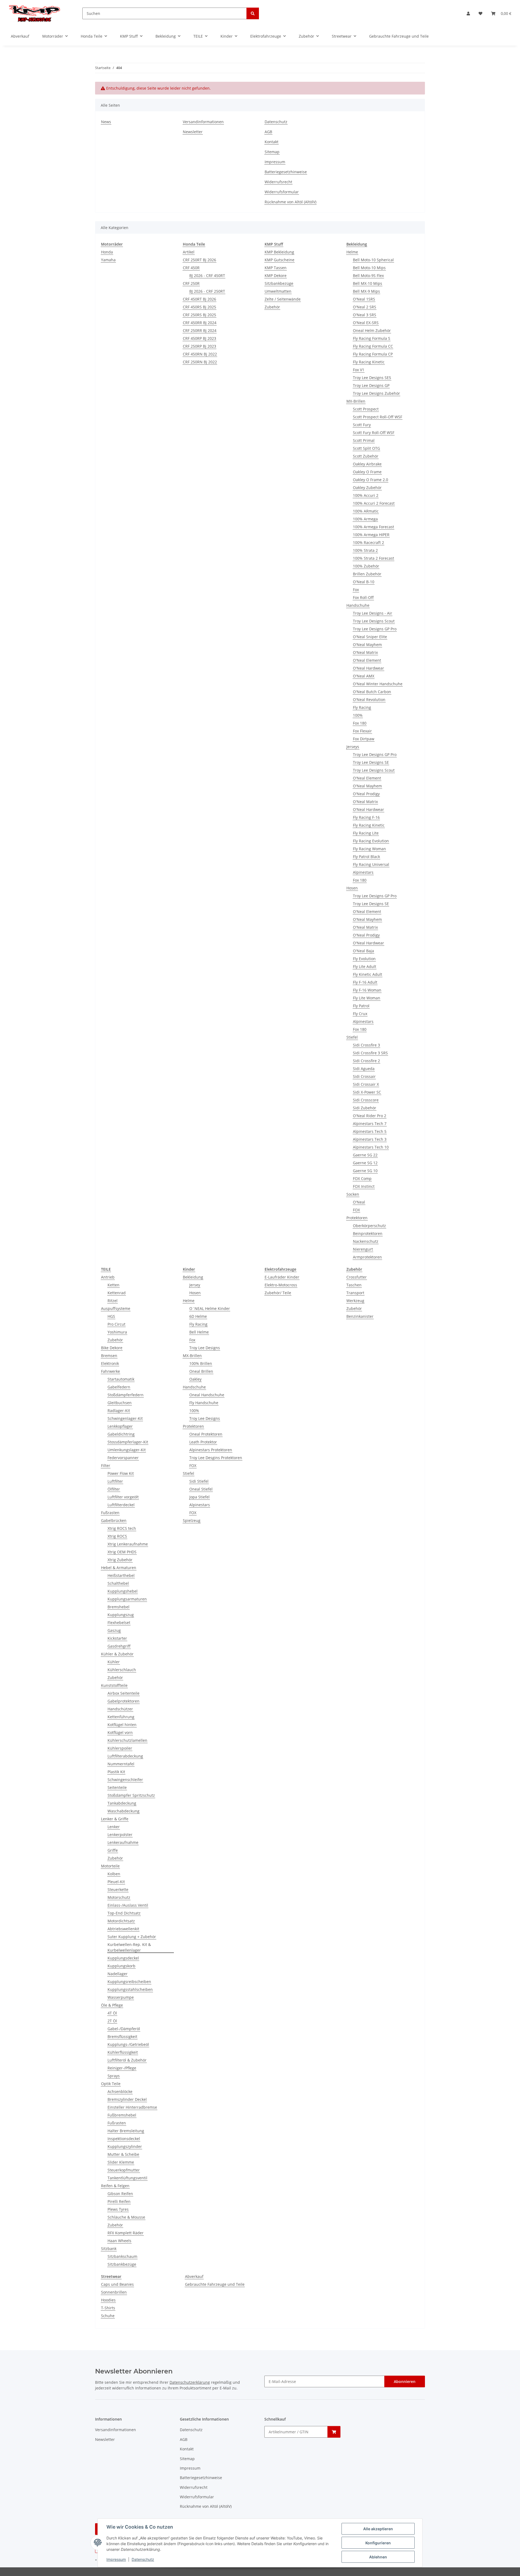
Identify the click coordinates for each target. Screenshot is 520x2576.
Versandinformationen (203, 122)
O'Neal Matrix (365, 652)
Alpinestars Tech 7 (370, 1124)
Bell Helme (199, 1332)
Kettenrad (117, 1293)
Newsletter (193, 132)
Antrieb (108, 1277)
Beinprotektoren (368, 1233)
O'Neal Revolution (369, 700)
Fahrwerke (110, 1371)
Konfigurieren (378, 2543)
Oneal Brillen (201, 1371)
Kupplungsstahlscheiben (130, 1989)
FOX (356, 1210)
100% (358, 715)
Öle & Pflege (112, 2005)
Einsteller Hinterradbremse (132, 2107)
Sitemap (272, 152)
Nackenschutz (366, 1241)
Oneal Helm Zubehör (372, 330)
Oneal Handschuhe (207, 1395)
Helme (352, 252)
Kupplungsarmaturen (127, 1599)
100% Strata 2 (365, 550)
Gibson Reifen (120, 2194)
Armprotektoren (367, 1257)
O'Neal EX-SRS (366, 323)
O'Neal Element (367, 660)
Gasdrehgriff (119, 1646)
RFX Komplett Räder (126, 2233)
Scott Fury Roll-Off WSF (374, 433)
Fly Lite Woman (367, 998)
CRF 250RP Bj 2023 (199, 346)
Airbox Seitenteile (123, 1693)
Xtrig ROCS (117, 1536)
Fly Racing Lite (366, 833)
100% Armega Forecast (373, 527)
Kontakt (272, 142)
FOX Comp (362, 1178)
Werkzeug (355, 1301)
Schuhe (108, 2316)
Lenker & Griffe (115, 1819)
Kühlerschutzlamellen (127, 1740)
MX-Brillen (356, 401)
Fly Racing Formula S (372, 338)
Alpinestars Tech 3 (370, 1139)
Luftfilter (115, 1481)
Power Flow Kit (121, 1473)
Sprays (114, 2076)
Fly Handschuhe (204, 1403)
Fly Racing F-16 (366, 817)
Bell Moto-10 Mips (369, 268)
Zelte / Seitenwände (283, 299)
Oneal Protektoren (206, 1434)
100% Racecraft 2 (368, 542)
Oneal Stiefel (201, 1489)
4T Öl (112, 2013)
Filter (106, 1465)
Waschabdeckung (123, 1811)
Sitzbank (109, 2249)
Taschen (354, 1285)
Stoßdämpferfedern (126, 1395)
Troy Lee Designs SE (371, 762)
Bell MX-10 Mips (368, 283)
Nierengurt (363, 1249)
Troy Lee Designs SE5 (372, 378)
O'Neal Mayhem (367, 645)
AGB (268, 132)
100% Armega (365, 519)
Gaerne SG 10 (365, 1171)
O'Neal (359, 1202)
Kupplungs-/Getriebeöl (128, 2044)
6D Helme (198, 1316)
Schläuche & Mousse (126, 2217)
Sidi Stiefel (199, 1481)
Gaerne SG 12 (365, 1163)
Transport (355, 1293)
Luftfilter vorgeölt (123, 1497)
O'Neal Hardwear (368, 668)
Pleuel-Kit (116, 1882)
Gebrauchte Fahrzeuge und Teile (215, 2284)
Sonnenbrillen (114, 2292)
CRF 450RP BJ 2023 (199, 338)
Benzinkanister (360, 1316)
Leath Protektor (203, 1442)
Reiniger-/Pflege (122, 2068)
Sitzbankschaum (122, 2256)
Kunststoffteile (114, 1685)
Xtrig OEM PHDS (122, 1552)
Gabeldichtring (121, 1434)
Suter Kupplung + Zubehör (132, 1937)
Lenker (114, 1827)
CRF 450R (191, 268)
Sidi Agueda (364, 1069)
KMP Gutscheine (279, 260)
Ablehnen (378, 2557)
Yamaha (108, 260)
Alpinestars (363, 872)
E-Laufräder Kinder (282, 1277)
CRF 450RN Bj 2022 (200, 354)
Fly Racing (362, 707)
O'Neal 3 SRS (365, 315)
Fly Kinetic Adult (368, 974)
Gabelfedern (119, 1387)
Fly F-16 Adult (365, 982)
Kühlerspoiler (120, 1748)
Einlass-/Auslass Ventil (128, 1905)
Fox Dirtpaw (364, 739)
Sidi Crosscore (366, 1100)
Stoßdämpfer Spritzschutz (131, 1795)
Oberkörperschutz (369, 1226)
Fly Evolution (364, 959)
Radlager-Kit (119, 1411)
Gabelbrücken (114, 1520)
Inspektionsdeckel (124, 2139)
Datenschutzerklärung (190, 2382)
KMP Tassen (276, 268)
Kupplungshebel (123, 1591)
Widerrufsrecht (278, 182)
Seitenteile (117, 1787)
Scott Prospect (366, 409)
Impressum (116, 2559)
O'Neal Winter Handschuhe (378, 684)
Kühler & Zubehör (117, 1654)
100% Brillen (201, 1363)
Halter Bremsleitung (126, 2131)
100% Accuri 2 (366, 495)
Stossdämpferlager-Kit (128, 1442)
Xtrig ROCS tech (122, 1528)
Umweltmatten (278, 291)
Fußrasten (110, 1513)
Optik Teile (111, 2084)
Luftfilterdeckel (121, 1505)
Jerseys (353, 747)
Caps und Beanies (117, 2284)
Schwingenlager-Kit (125, 1418)
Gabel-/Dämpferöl (124, 2029)
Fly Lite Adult (365, 966)
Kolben (114, 1874)
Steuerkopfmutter (124, 2170)
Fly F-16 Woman (367, 990)
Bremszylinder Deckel (127, 2099)
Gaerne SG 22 (365, 1155)
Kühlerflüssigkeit (123, 2052)
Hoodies (108, 2300)
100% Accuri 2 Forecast (374, 503)
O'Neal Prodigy (366, 794)
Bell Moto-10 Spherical (373, 260)
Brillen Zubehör (367, 574)
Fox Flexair (362, 731)
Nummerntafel (121, 1764)
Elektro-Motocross (281, 1285)
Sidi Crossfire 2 (366, 1061)
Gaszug (114, 1630)
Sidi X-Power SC (367, 1092)
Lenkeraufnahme (123, 1842)
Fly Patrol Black (366, 857)
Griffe (113, 1850)
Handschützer (120, 1709)
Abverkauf (194, 2276)
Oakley (195, 1379)
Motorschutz (119, 1897)
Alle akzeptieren (378, 2529)
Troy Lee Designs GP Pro (375, 629)
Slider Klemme (121, 2162)
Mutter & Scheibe (123, 2154)
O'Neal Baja (363, 951)
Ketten (113, 1285)
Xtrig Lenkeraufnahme (128, 1544)
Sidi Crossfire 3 (366, 1045)
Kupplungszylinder (125, 2146)
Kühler (114, 1662)
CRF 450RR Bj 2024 (200, 323)
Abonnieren (405, 2381)
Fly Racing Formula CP (373, 354)
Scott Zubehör (366, 456)
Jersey (195, 1285)
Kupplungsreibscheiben (129, 1982)
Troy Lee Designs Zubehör (376, 393)
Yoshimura (117, 1332)
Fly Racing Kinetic (369, 362)
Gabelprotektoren (123, 1701)
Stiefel (352, 1037)
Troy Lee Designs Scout (374, 621)
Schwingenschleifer (125, 1780)
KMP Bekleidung (279, 252)
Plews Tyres (118, 2209)
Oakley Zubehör (367, 488)
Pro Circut (116, 1324)
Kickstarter (117, 1638)
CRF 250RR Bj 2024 (200, 330)
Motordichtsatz (121, 1921)
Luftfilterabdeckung (125, 1756)
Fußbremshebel (122, 2115)
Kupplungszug (121, 1615)
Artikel (189, 252)
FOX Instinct (364, 1186)
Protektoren (357, 1218)
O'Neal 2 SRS (365, 307)
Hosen (352, 888)
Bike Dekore (112, 1348)
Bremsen (109, 1356)
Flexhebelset (119, 1623)
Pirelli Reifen (119, 2201)
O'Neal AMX (364, 676)
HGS (111, 1316)
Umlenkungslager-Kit (127, 1450)
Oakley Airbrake (367, 464)
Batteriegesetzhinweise (286, 172)
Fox (356, 590)
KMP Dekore (276, 275)
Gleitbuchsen (120, 1403)
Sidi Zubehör (365, 1108)
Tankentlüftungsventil (127, 2178)
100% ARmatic (366, 511)
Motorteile (110, 1866)
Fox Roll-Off (363, 597)
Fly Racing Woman (369, 849)
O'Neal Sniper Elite (370, 637)
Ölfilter (114, 1489)
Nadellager (118, 1974)
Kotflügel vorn (120, 1732)
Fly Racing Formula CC (373, 346)
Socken (353, 1194)
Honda (107, 252)
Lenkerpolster (120, 1835)
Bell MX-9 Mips (366, 291)
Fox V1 (359, 370)
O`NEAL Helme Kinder (210, 1308)
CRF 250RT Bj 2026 (199, 260)
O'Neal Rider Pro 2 (370, 1116)
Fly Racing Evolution (371, 841)
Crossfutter (357, 1277)
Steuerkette (118, 1889)
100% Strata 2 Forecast (373, 558)
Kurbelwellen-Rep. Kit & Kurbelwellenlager (129, 1947)
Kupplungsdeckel (123, 1958)
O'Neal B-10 (364, 582)
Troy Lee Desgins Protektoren (216, 1458)
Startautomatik (121, 1379)
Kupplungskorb (121, 1966)
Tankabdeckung (122, 1803)
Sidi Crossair (364, 1076)
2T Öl (112, 2021)
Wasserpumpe (121, 1997)
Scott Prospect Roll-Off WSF (378, 417)
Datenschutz (143, 2559)
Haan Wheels (119, 2241)
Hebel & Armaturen (119, 1568)
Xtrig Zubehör (120, 1560)
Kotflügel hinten (122, 1725)
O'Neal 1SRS (364, 299)
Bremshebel (118, 1607)
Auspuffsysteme (116, 1308)
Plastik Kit (116, 1772)
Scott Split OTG (366, 448)
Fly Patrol (361, 1006)
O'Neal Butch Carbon (372, 692)
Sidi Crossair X (366, 1084)
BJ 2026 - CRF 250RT (207, 291)
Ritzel (113, 1301)
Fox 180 (360, 723)
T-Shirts (108, 2308)
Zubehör (272, 307)
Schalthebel (118, 1583)
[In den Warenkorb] (334, 2432)
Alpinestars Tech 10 (371, 1147)
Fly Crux (360, 1014)
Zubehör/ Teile (278, 1293)
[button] (468, 13)
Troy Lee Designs (205, 1348)
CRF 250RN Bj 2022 (200, 362)
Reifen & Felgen (115, 2186)
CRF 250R (191, 283)
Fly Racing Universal (371, 864)
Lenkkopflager (120, 1426)
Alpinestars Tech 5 (370, 1131)
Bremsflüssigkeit (122, 2037)
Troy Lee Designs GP (371, 385)
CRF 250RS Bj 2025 (199, 315)
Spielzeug (192, 1520)
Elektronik (110, 1363)
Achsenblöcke (120, 2091)
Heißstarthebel (121, 1575)
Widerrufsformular (282, 192)
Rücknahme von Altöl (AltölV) (290, 202)
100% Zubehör (366, 566)
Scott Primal (364, 440)
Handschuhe (358, 605)
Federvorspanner (123, 1458)
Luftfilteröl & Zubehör (127, 2060)
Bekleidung (193, 1277)
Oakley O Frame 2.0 (370, 480)
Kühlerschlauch (122, 1670)
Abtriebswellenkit (123, 1929)
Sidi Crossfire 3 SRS (370, 1053)
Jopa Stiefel (199, 1497)
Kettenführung (121, 1717)
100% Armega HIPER (371, 535)
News (106, 122)
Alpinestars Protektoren (211, 1450)
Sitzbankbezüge (279, 283)
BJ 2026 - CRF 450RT (207, 275)
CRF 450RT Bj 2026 (199, 299)
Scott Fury (362, 425)
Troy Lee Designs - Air (373, 613)
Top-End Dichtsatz (124, 1913)
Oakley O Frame (367, 472)
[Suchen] (253, 13)
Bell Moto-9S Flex (368, 275)
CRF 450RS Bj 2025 (199, 307)
